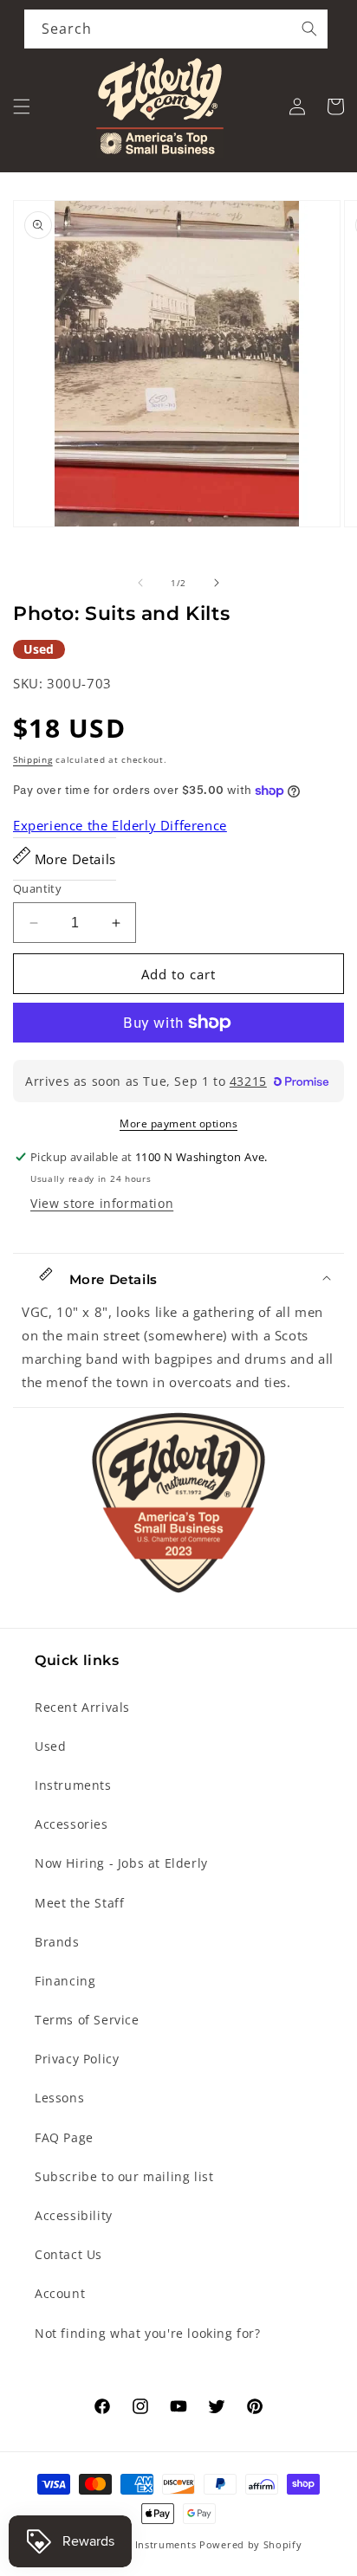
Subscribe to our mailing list (124, 2176)
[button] (22, 107)
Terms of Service (87, 2020)
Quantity (37, 888)
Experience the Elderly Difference (120, 825)
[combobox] (176, 29)
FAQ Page (64, 2137)
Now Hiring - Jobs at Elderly (121, 1863)
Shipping (33, 759)
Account (60, 2293)
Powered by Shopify (251, 2544)
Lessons (59, 2098)
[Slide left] (140, 583)
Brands (57, 1942)
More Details (73, 859)
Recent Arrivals (82, 1707)
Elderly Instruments (146, 2544)
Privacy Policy (77, 2059)
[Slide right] (217, 583)
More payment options (178, 1123)
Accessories (71, 1824)
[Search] (309, 29)
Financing (65, 1981)
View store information (102, 1203)
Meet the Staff (79, 1903)
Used (50, 1746)
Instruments (73, 1785)
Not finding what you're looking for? (148, 2333)
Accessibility (74, 2215)
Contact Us (68, 2254)
